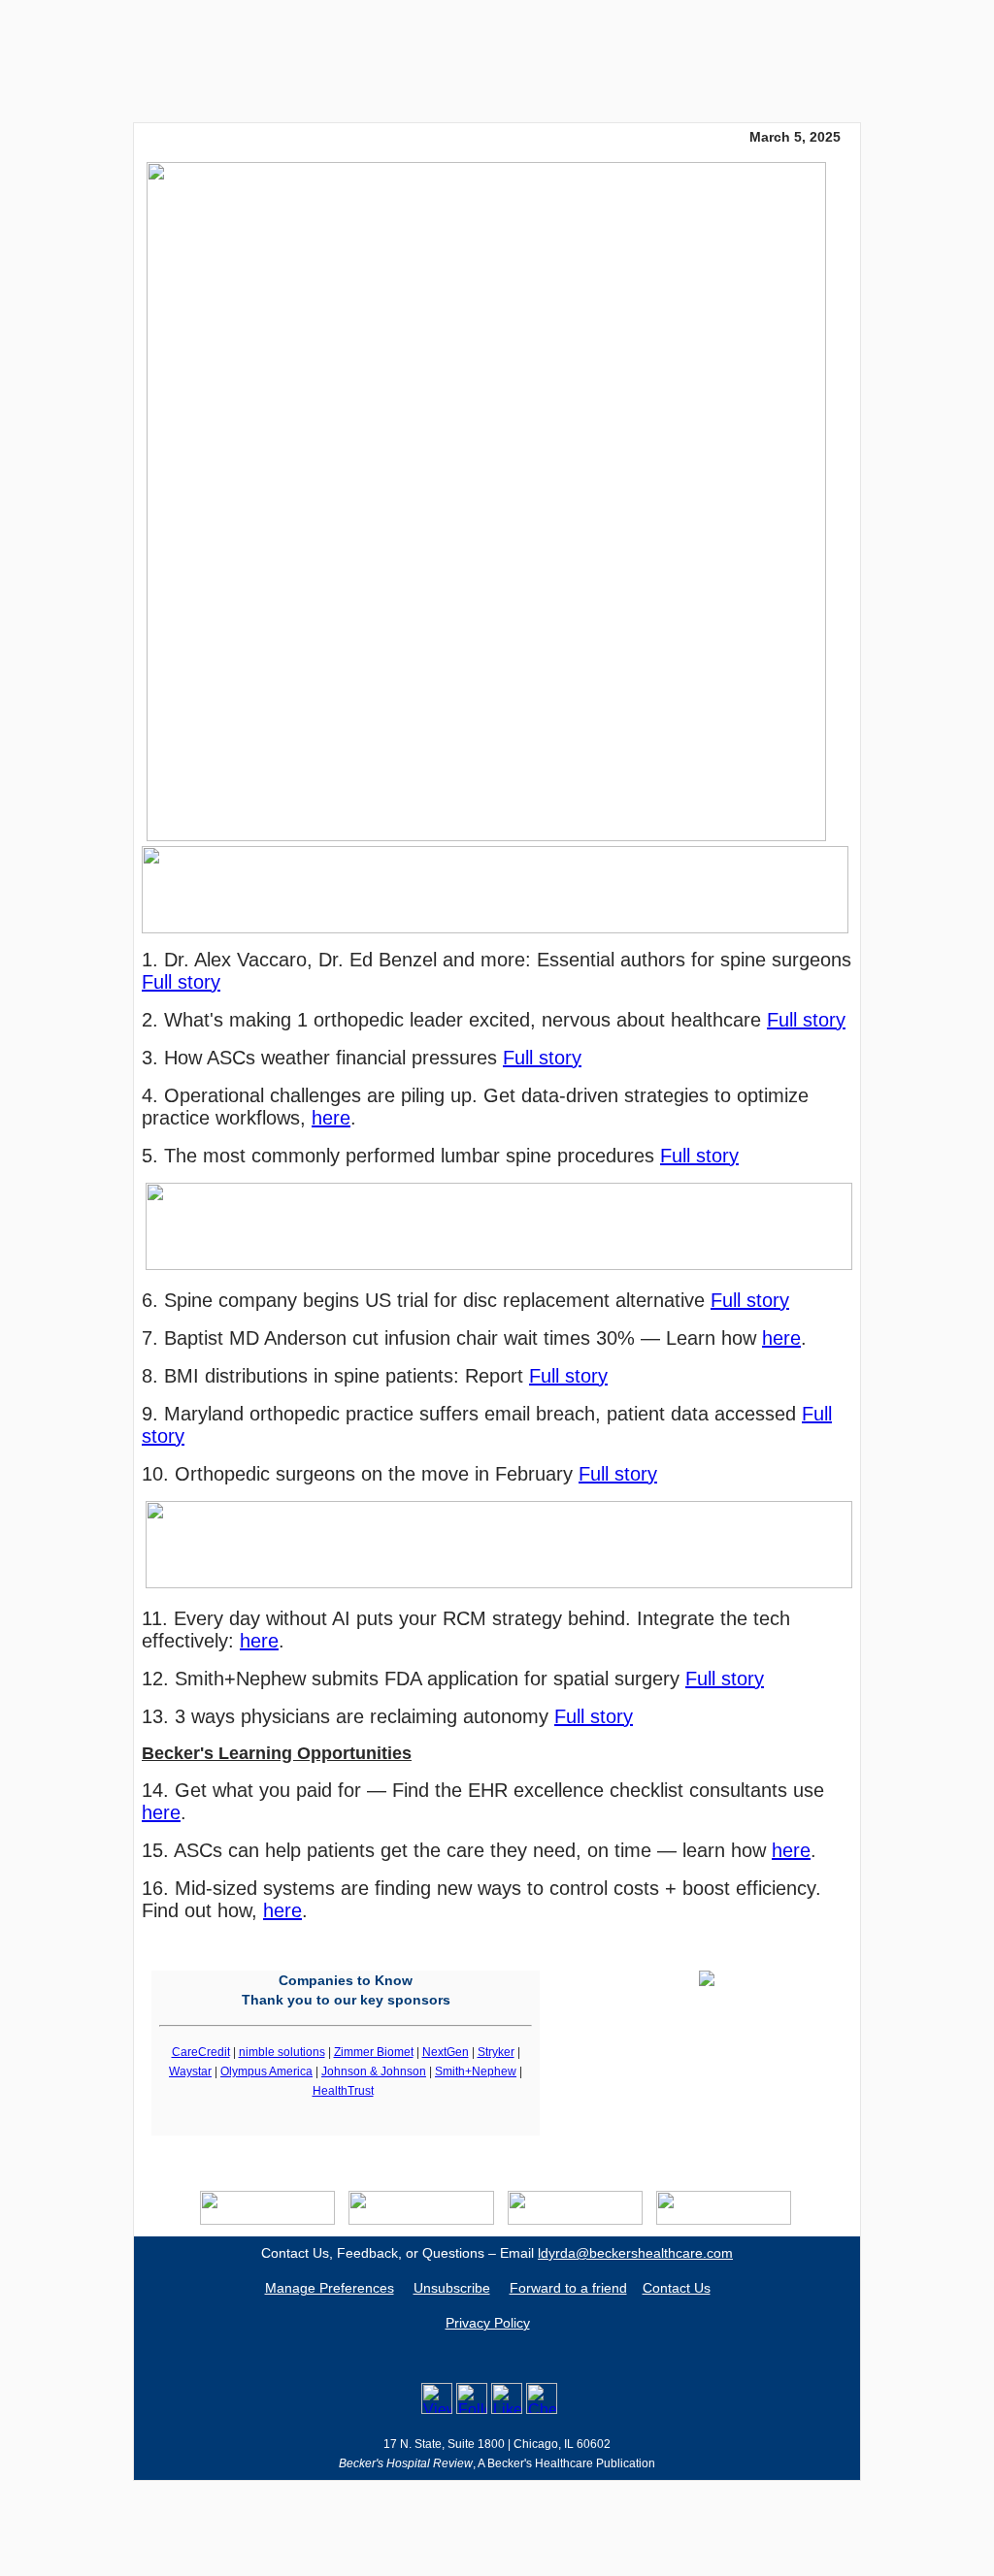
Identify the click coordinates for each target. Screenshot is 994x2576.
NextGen (446, 2052)
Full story (181, 982)
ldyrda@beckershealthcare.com (635, 2253)
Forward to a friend (568, 2288)
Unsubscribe (452, 2288)
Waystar (190, 2071)
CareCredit (201, 2052)
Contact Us (677, 2288)
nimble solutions (282, 2052)
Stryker (496, 2052)
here (331, 1118)
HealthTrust (343, 2091)
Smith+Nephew (476, 2071)
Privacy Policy (488, 2323)
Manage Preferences (330, 2288)
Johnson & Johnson (374, 2071)
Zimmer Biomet (374, 2052)
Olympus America (266, 2071)
